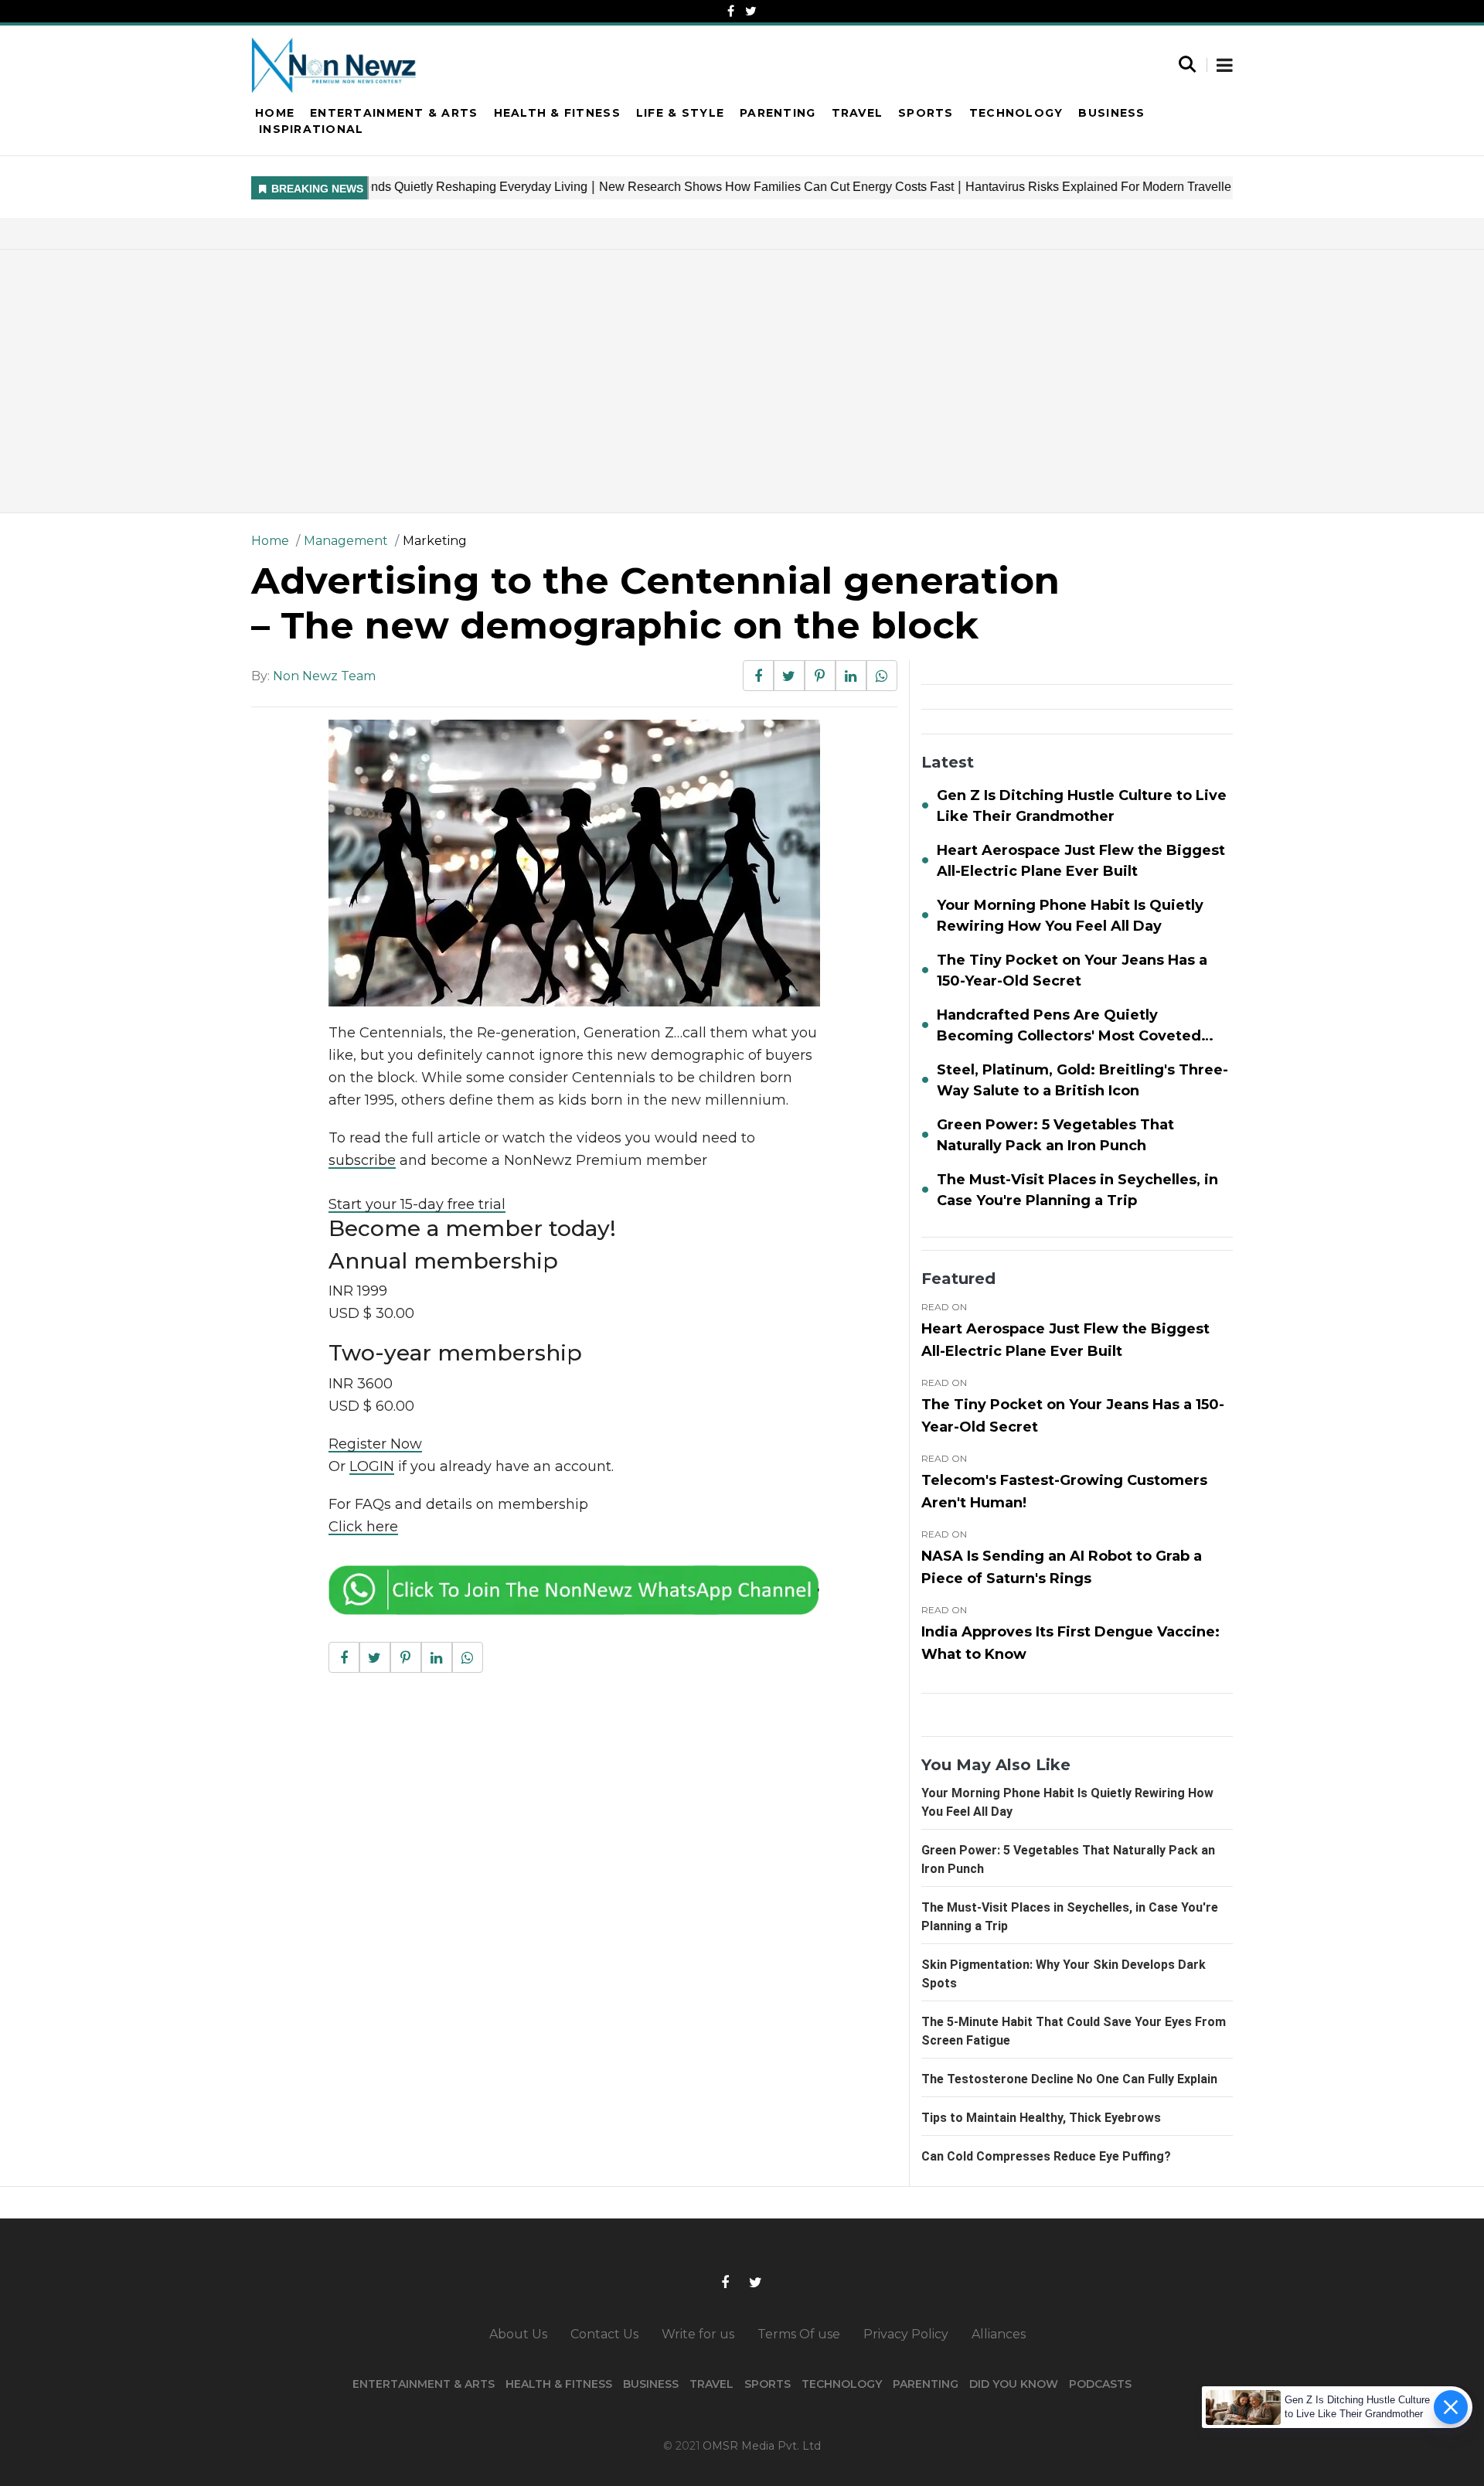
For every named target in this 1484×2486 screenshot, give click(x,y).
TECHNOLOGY (842, 2384)
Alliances (999, 2334)
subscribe (362, 1160)
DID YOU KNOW (1014, 2384)
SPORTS (768, 2384)
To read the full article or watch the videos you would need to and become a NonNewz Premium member (542, 1149)
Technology (1016, 113)
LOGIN (372, 1466)
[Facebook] (731, 11)
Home (275, 113)
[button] (1225, 66)
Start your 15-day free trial (417, 1204)
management (346, 541)
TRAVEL (711, 2384)
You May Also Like (996, 1765)
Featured (958, 1279)
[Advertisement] (742, 381)
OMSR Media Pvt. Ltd (762, 2446)
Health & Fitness (557, 113)
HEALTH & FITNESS (559, 2384)
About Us (518, 2334)
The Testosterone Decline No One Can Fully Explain (1069, 2079)
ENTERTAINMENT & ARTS (424, 2384)
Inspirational (311, 129)
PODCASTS (1100, 2384)
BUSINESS (651, 2384)
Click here (363, 1527)
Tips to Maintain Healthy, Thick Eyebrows (1041, 2118)
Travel (858, 113)
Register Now (375, 1444)
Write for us (698, 2334)
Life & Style (680, 113)
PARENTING (926, 2384)
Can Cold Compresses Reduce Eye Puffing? (1046, 2156)
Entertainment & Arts (394, 113)
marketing (435, 541)
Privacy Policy (906, 2334)
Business (1111, 113)
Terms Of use (799, 2334)
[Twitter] (751, 11)
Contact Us (604, 2334)
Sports (926, 113)
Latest (948, 762)
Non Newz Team (324, 676)
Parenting (778, 113)
